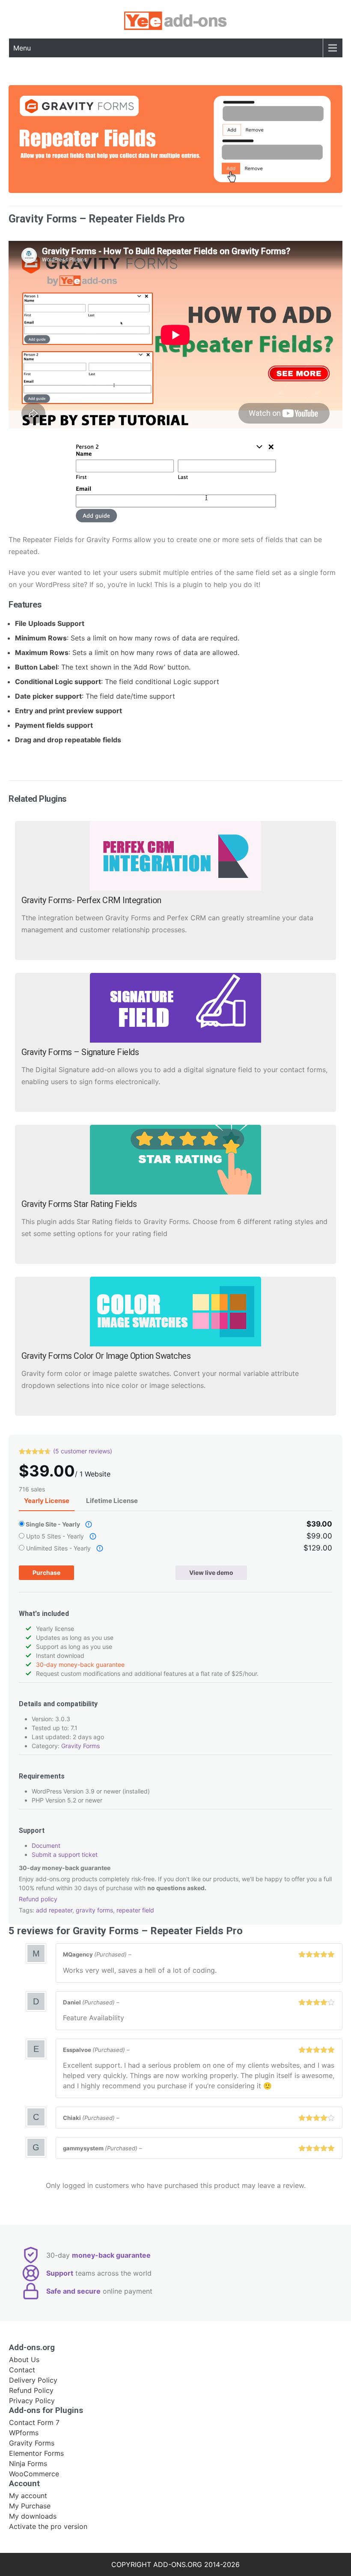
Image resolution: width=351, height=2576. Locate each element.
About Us (24, 2360)
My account (28, 2496)
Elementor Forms (36, 2453)
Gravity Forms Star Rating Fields (79, 1204)
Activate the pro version (48, 2526)
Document (46, 1845)
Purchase (46, 1573)
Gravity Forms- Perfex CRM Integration (91, 900)
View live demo (211, 1573)
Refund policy (38, 1899)
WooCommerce (34, 2474)
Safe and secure (73, 2291)
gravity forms (94, 1910)
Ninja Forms (28, 2463)
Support (60, 2273)
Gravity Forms (80, 1746)
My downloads (33, 2516)
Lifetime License (112, 1501)
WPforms (24, 2433)
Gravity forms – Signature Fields (80, 1052)
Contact (22, 2370)
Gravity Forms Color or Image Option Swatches (106, 1356)
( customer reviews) (83, 1451)
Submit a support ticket (65, 1854)
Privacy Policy (32, 2401)
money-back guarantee (111, 2255)
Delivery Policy (33, 2380)
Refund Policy (31, 2390)
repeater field (135, 1910)
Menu (22, 48)
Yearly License (47, 1501)
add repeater (54, 1910)
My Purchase (30, 2506)
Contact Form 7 (34, 2422)
